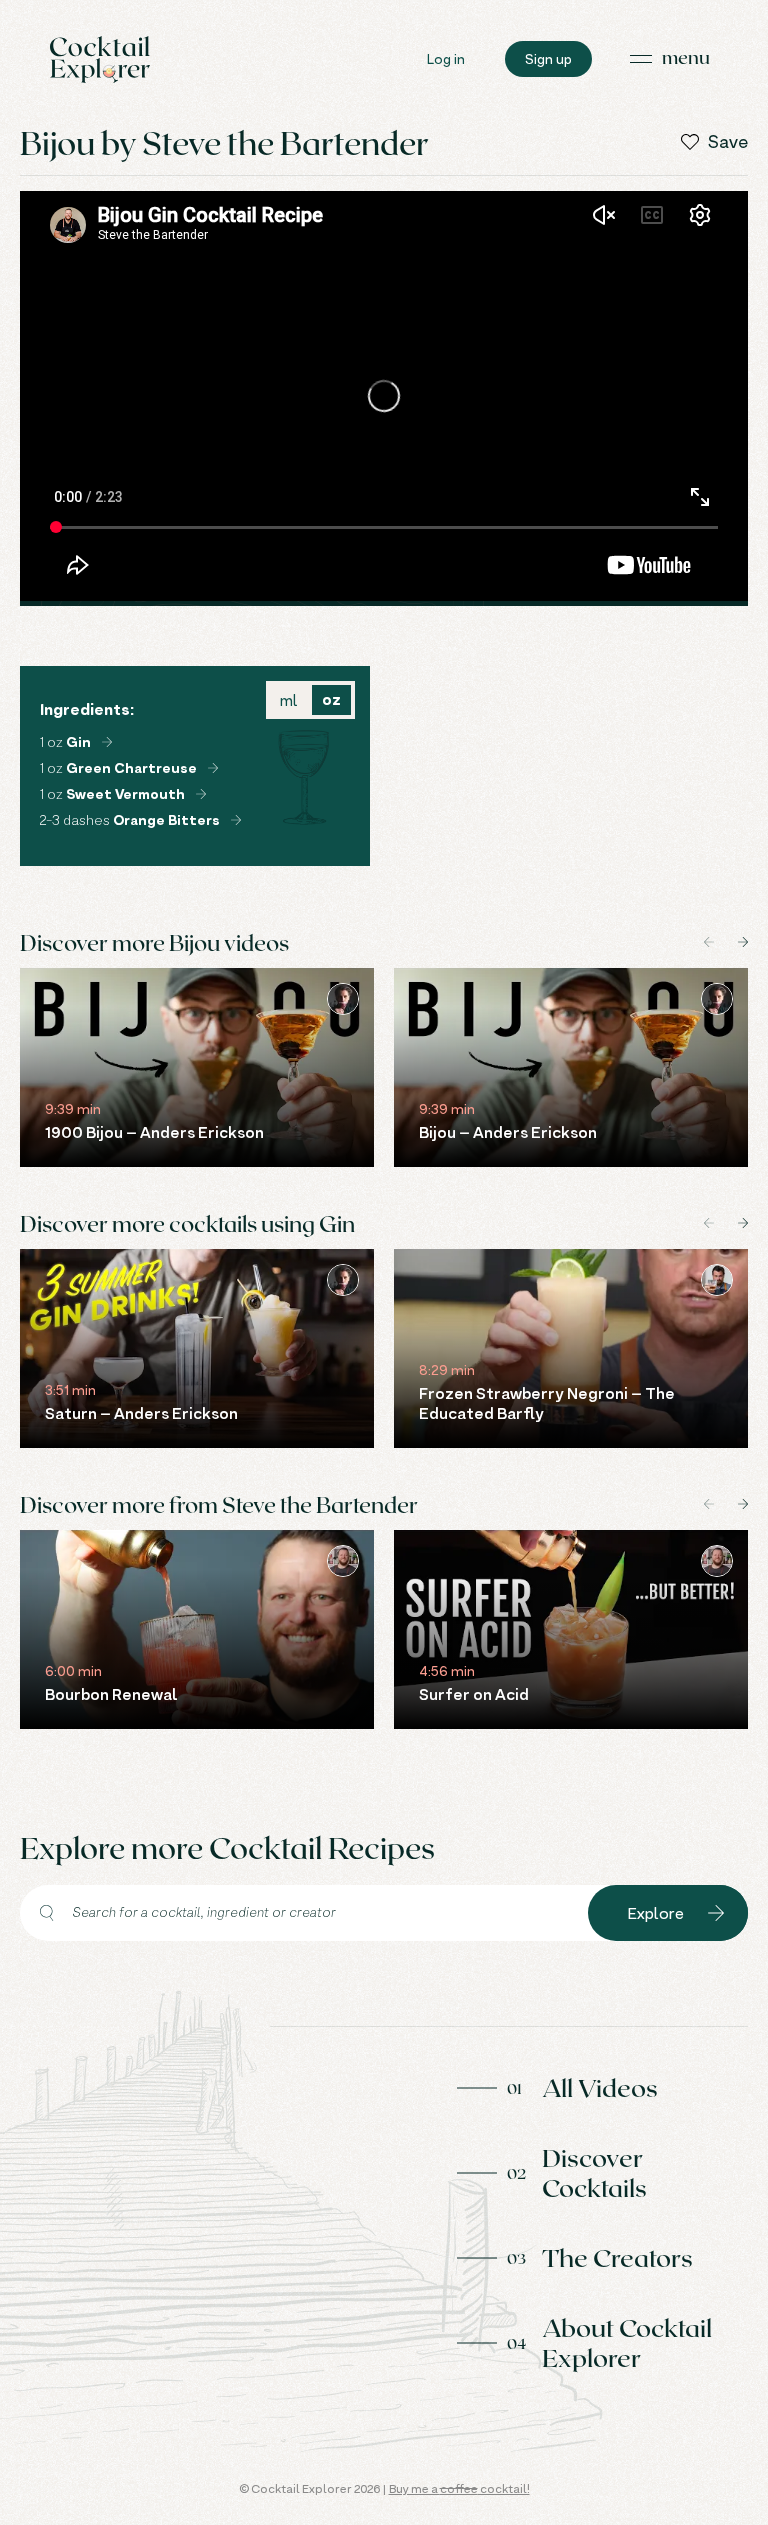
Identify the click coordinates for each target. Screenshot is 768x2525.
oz (331, 699)
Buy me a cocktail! (459, 2488)
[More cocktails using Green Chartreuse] (213, 768)
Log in (446, 58)
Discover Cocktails (594, 2172)
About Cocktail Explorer (627, 2342)
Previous (709, 942)
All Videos (600, 2087)
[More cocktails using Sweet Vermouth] (201, 794)
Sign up (548, 58)
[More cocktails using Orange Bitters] (236, 820)
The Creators (617, 2257)
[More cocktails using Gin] (107, 742)
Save (728, 142)
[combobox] (304, 1913)
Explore (656, 1913)
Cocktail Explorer (100, 59)
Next (743, 942)
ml (288, 700)
